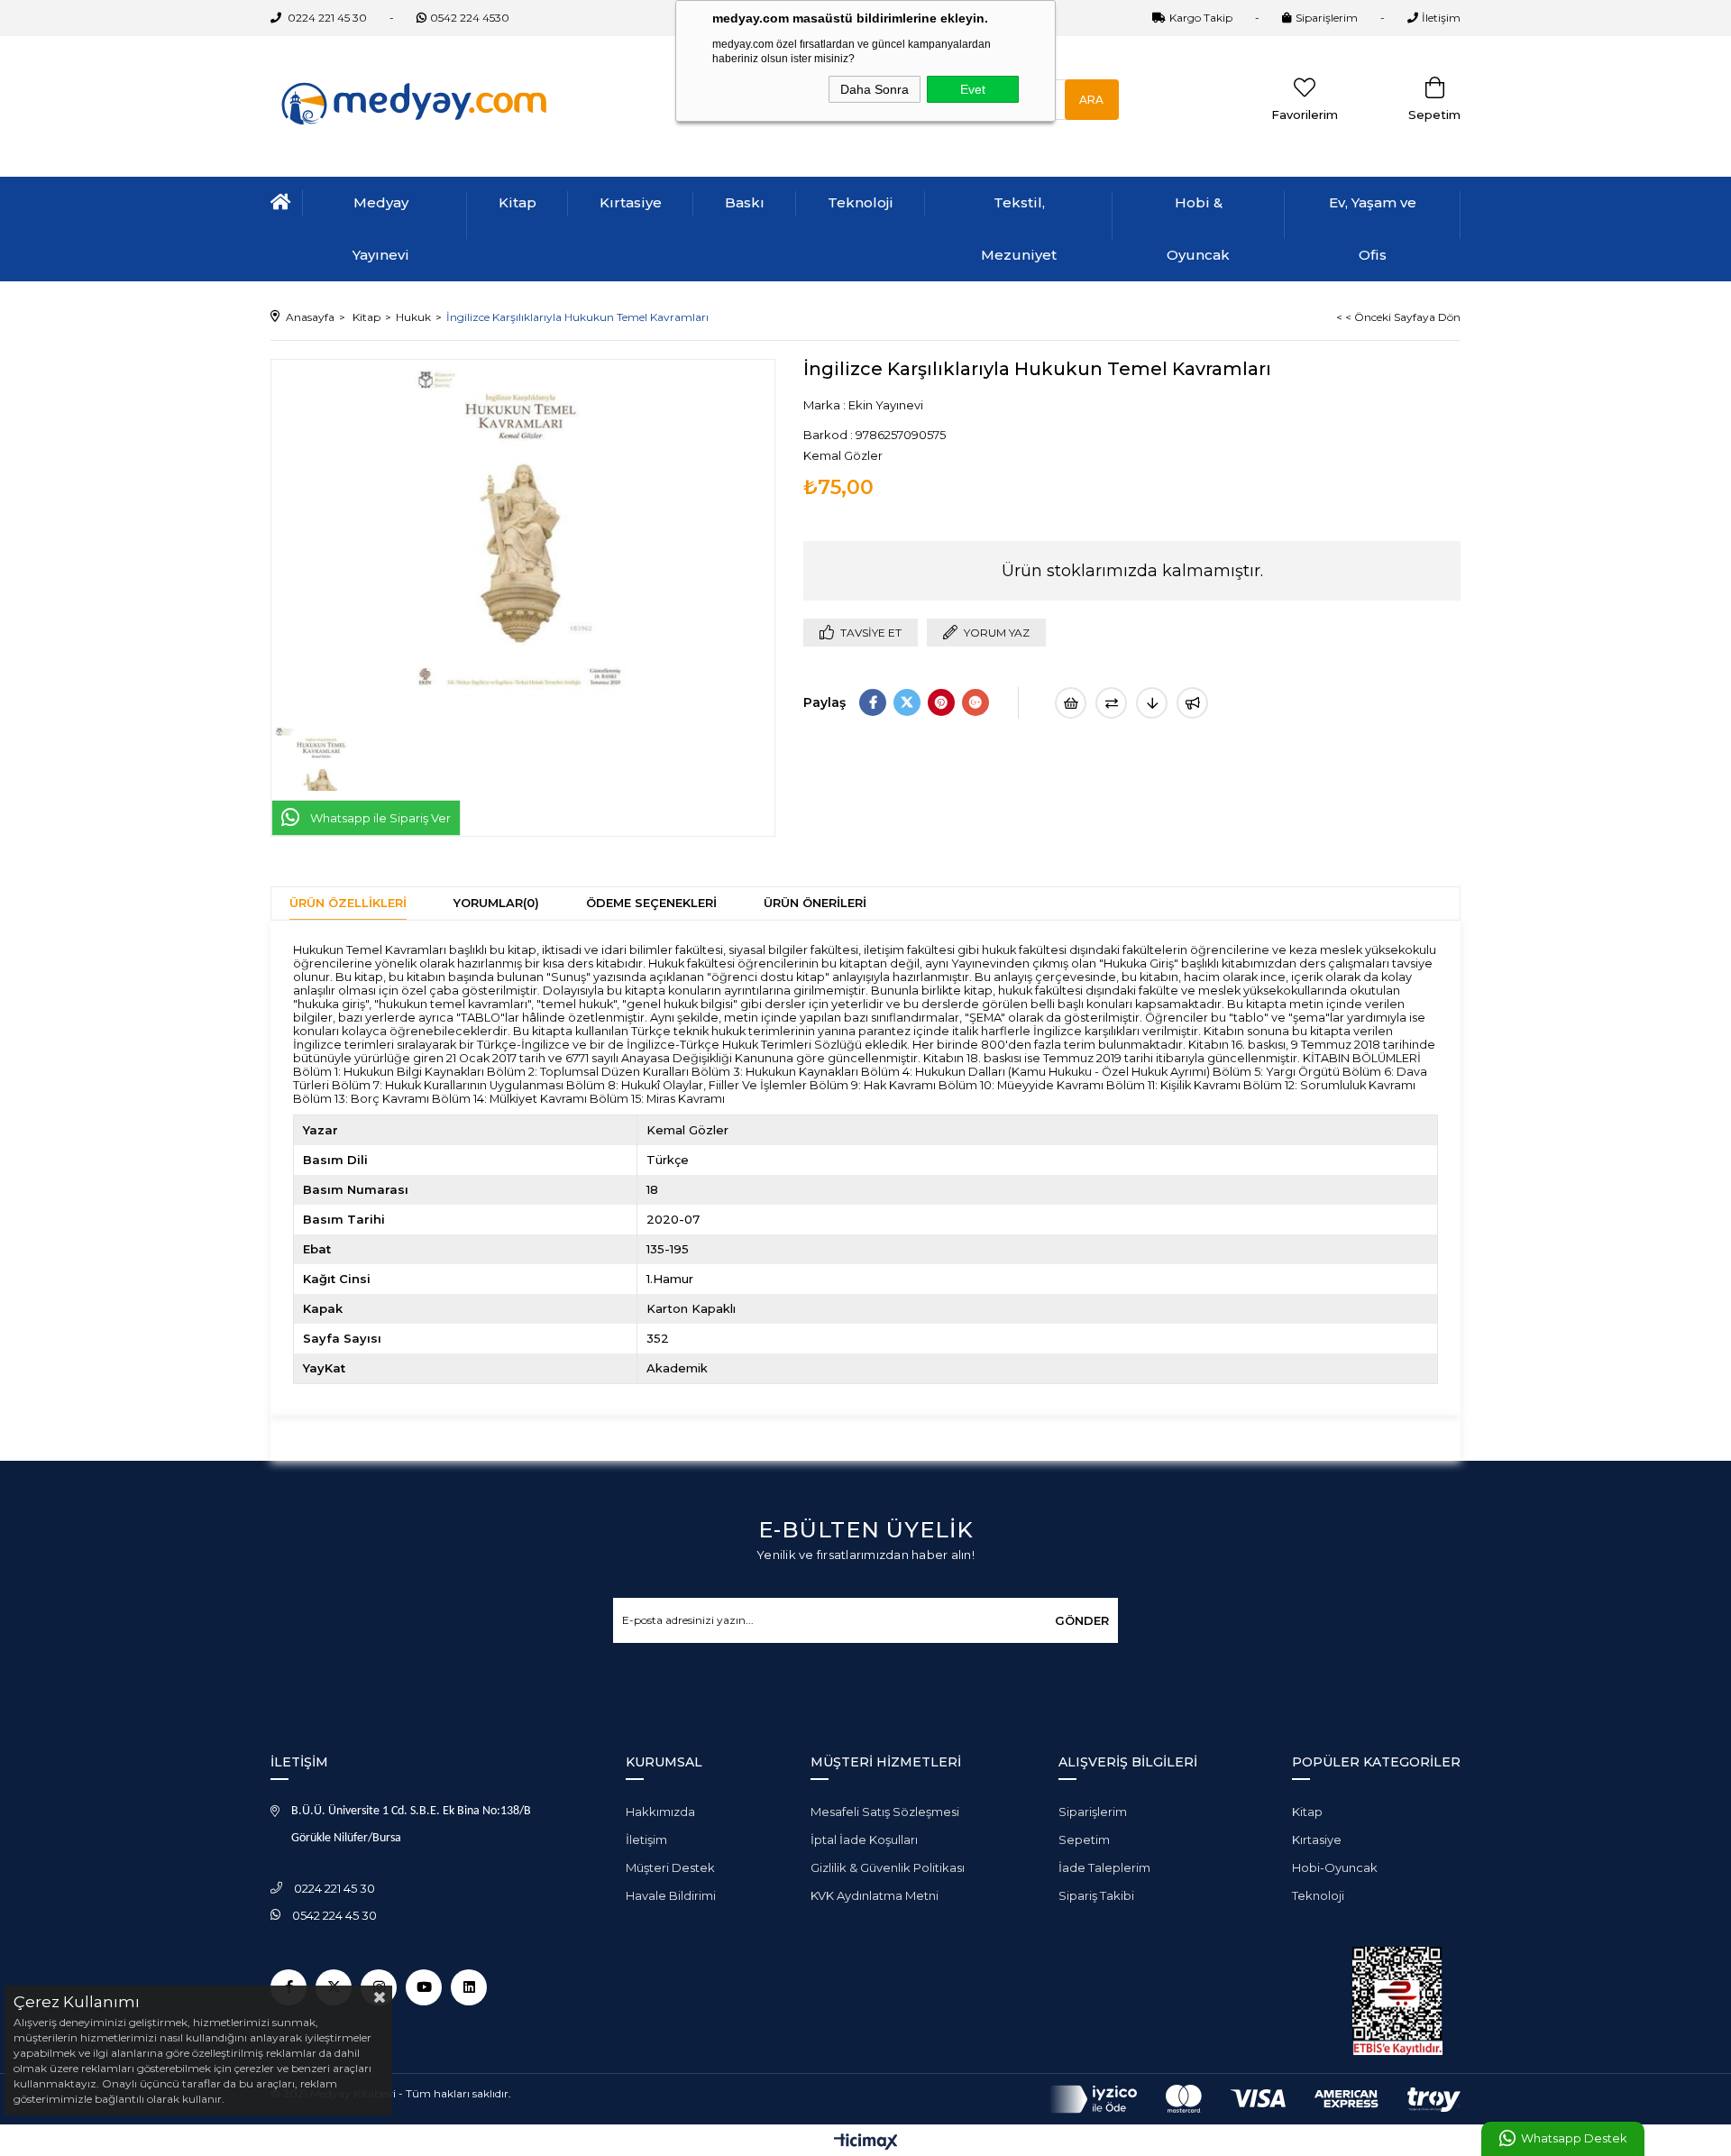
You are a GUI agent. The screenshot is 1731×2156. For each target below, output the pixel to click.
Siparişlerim (1327, 18)
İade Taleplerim (1104, 1867)
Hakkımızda (660, 1812)
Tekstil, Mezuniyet (1019, 229)
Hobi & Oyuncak (1198, 229)
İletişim (1441, 18)
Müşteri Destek (670, 1867)
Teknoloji (861, 202)
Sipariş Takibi (1096, 1895)
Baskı (745, 202)
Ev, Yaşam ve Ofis (1373, 229)
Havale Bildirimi (671, 1895)
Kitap (517, 202)
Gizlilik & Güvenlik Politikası (888, 1867)
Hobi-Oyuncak (1335, 1867)
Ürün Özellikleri (348, 903)
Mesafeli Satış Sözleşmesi (885, 1812)
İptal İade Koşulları (864, 1839)
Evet (973, 89)
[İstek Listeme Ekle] (1071, 703)
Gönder (1082, 1620)
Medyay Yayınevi (381, 229)
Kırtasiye (631, 202)
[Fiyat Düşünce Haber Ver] (1152, 703)
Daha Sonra (875, 89)
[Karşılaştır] (1111, 703)
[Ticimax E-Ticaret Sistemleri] (866, 2143)
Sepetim (1084, 1839)
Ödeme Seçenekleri (651, 903)
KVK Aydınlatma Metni (875, 1895)
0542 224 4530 (470, 18)
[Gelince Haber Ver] (1192, 703)
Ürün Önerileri (815, 903)
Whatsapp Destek (1574, 2138)
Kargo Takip (1201, 18)
